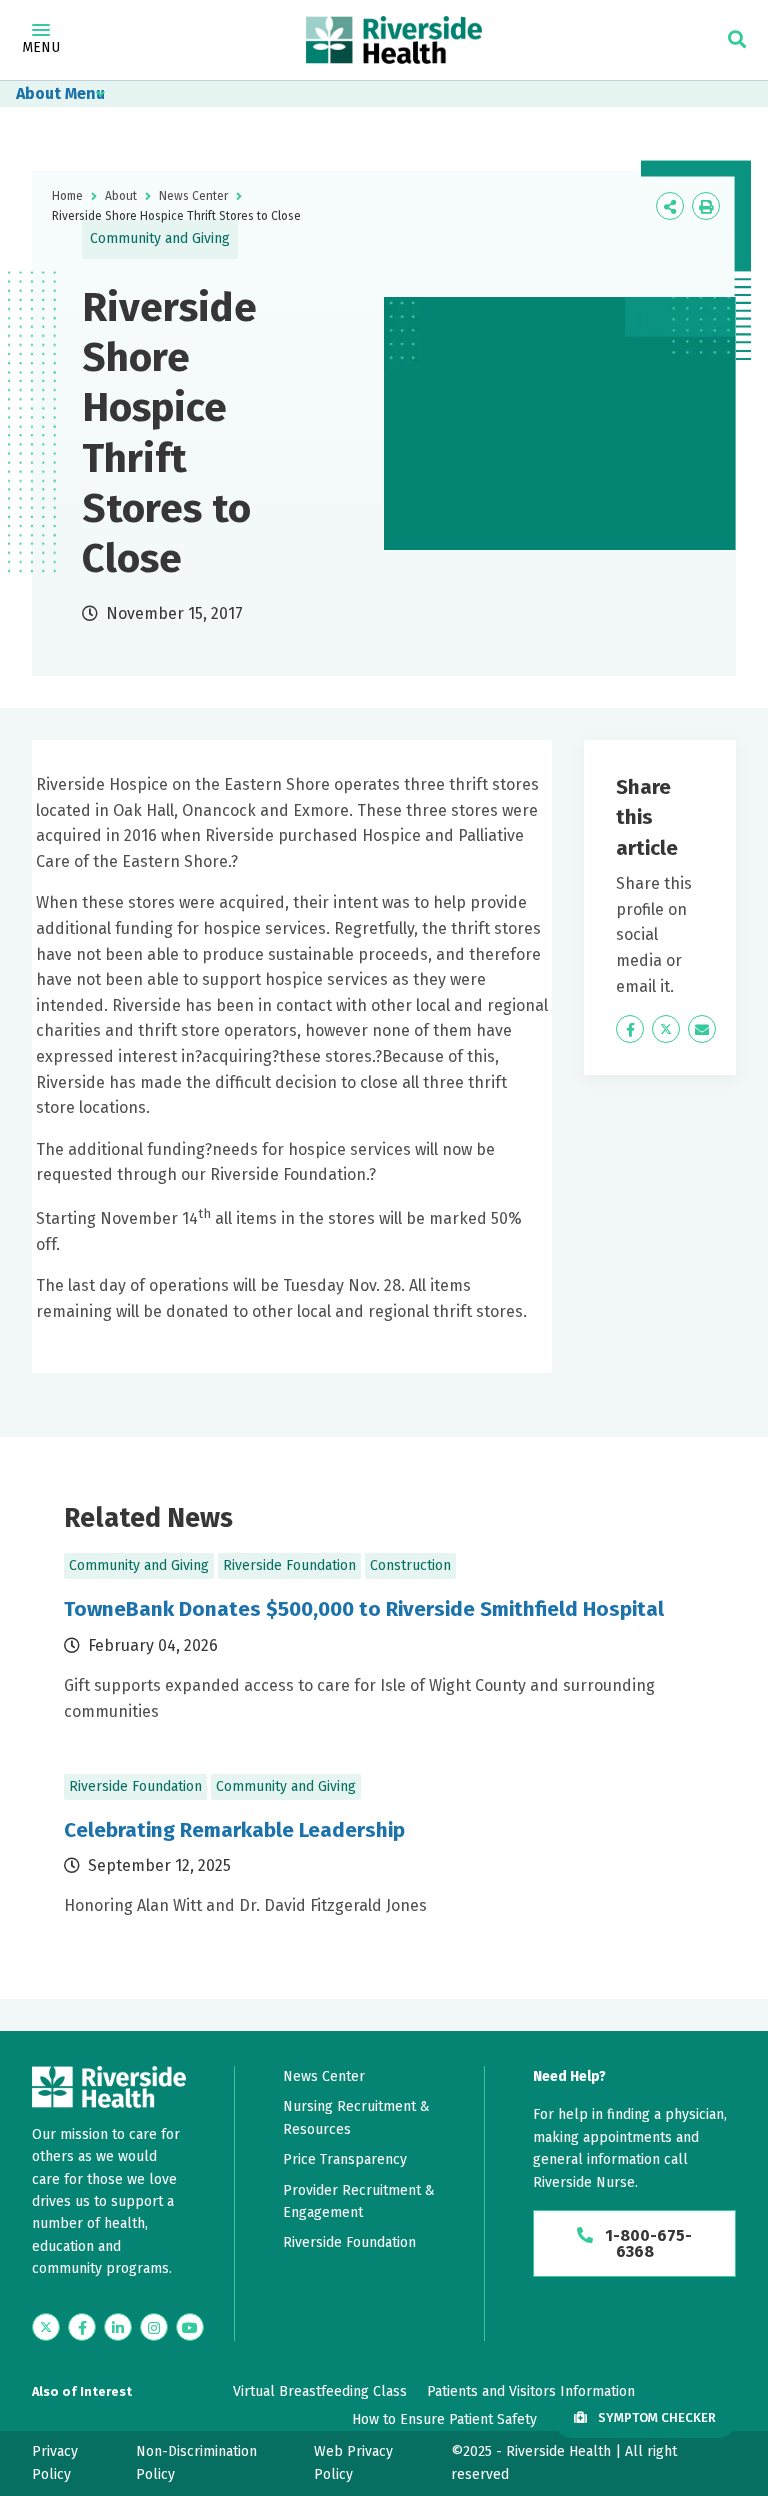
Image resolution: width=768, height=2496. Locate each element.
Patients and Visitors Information (531, 2391)
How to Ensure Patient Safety (444, 2419)
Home (67, 196)
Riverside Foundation (349, 2242)
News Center (193, 196)
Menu (41, 47)
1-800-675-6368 (646, 2243)
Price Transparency (345, 2159)
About (38, 93)
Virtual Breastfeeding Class (320, 2391)
